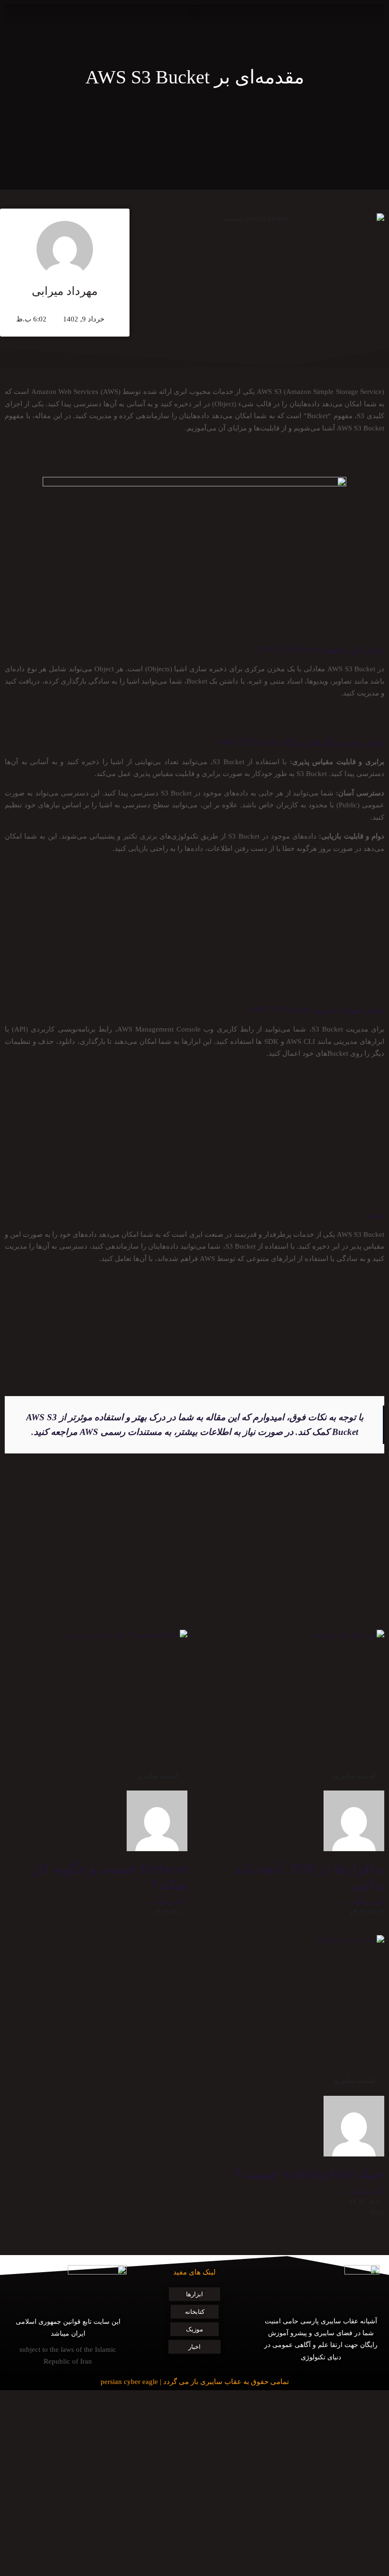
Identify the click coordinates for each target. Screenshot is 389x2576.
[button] (194, 13)
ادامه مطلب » (364, 1902)
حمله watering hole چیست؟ (309, 2174)
